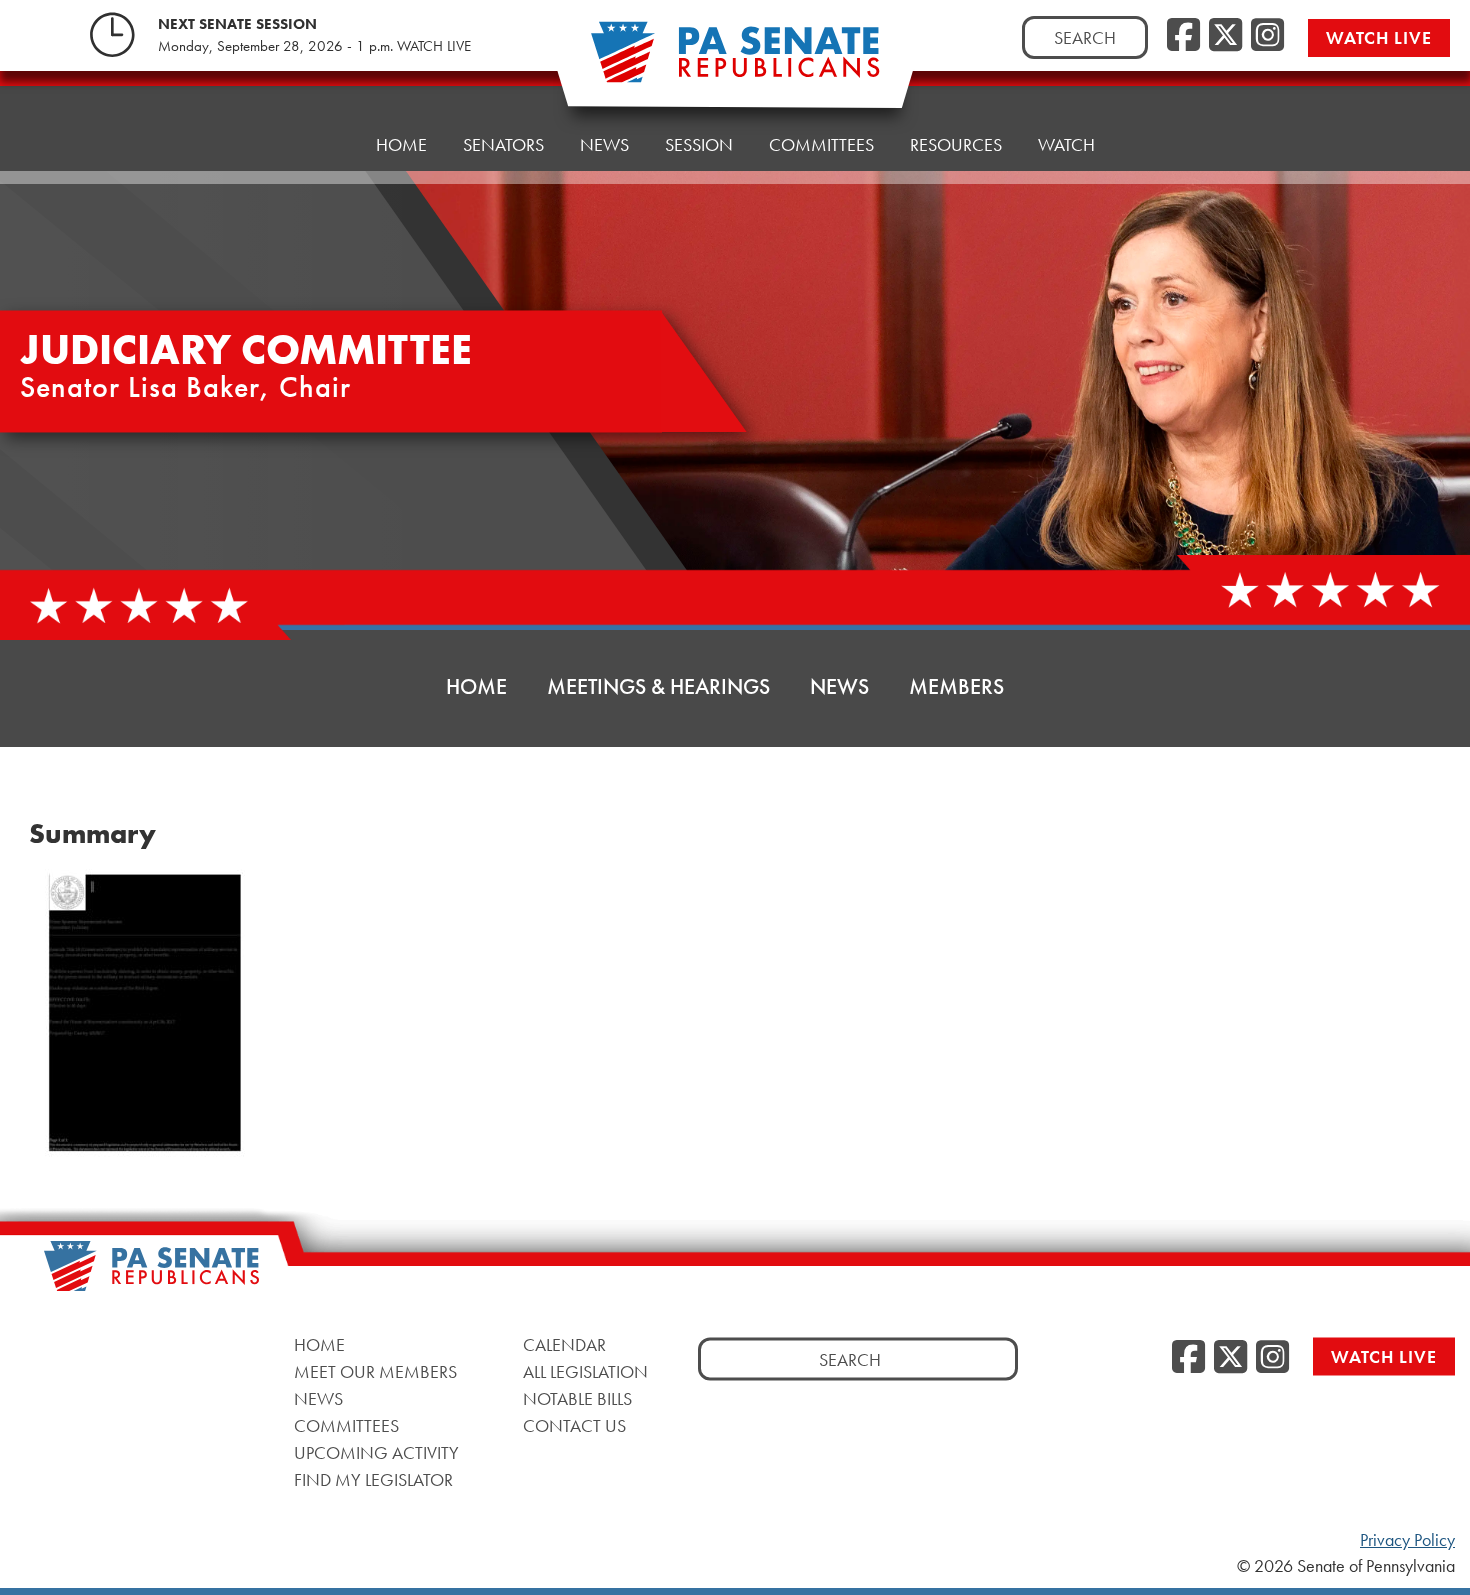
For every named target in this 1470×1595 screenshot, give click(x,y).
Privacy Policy (1407, 1540)
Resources (956, 144)
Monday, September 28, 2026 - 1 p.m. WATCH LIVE (314, 46)
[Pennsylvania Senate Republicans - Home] (735, 62)
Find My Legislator (373, 1478)
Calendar (564, 1343)
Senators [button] (503, 144)
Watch (1066, 144)
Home (401, 144)
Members (956, 686)
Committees (821, 144)
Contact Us (574, 1424)
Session (699, 144)
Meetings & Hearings (658, 686)
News (604, 144)
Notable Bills (577, 1397)
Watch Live (1379, 37)
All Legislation (585, 1370)
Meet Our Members (375, 1370)
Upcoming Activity (376, 1451)
